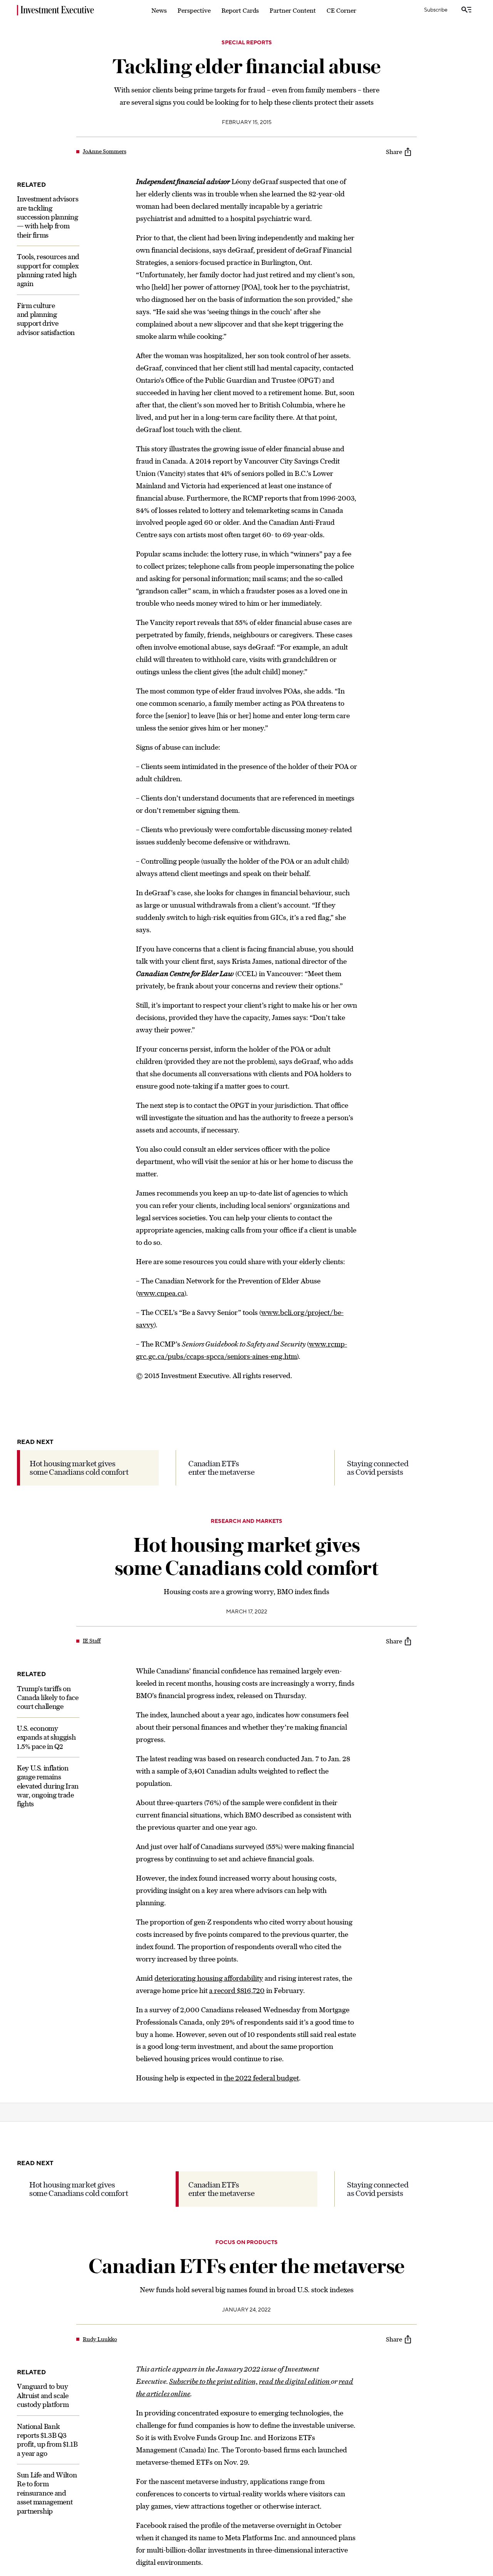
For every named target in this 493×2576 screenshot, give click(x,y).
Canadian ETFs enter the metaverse (221, 1468)
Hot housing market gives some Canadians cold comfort (79, 1468)
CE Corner (341, 10)
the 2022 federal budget (261, 2078)
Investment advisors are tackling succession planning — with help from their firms (48, 217)
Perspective (194, 10)
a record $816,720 (237, 1991)
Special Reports (247, 43)
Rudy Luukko (100, 2339)
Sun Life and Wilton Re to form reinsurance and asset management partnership (47, 2493)
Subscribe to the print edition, (213, 2381)
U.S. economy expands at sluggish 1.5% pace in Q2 (46, 1737)
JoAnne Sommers (105, 151)
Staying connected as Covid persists (378, 1468)
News (159, 10)
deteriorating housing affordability (209, 1978)
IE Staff (92, 1641)
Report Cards (240, 10)
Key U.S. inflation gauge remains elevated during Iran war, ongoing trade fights (48, 1786)
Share (394, 152)
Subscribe (436, 10)
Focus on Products (246, 2243)
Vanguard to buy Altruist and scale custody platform (43, 2395)
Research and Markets (246, 1521)
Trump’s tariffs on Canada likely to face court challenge (48, 1697)
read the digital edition (295, 2381)
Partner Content (293, 10)
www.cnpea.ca (161, 1293)
